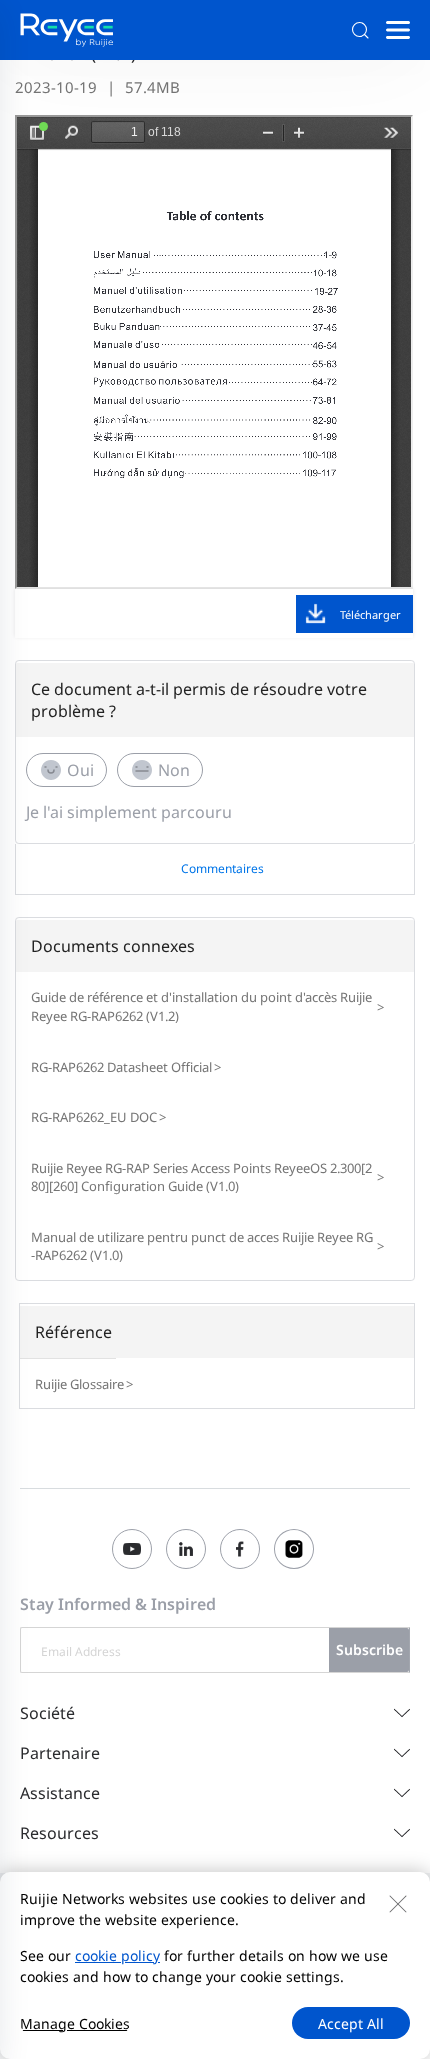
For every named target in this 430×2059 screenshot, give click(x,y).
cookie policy (117, 1955)
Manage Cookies (75, 2023)
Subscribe (369, 1649)
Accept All (351, 2023)
